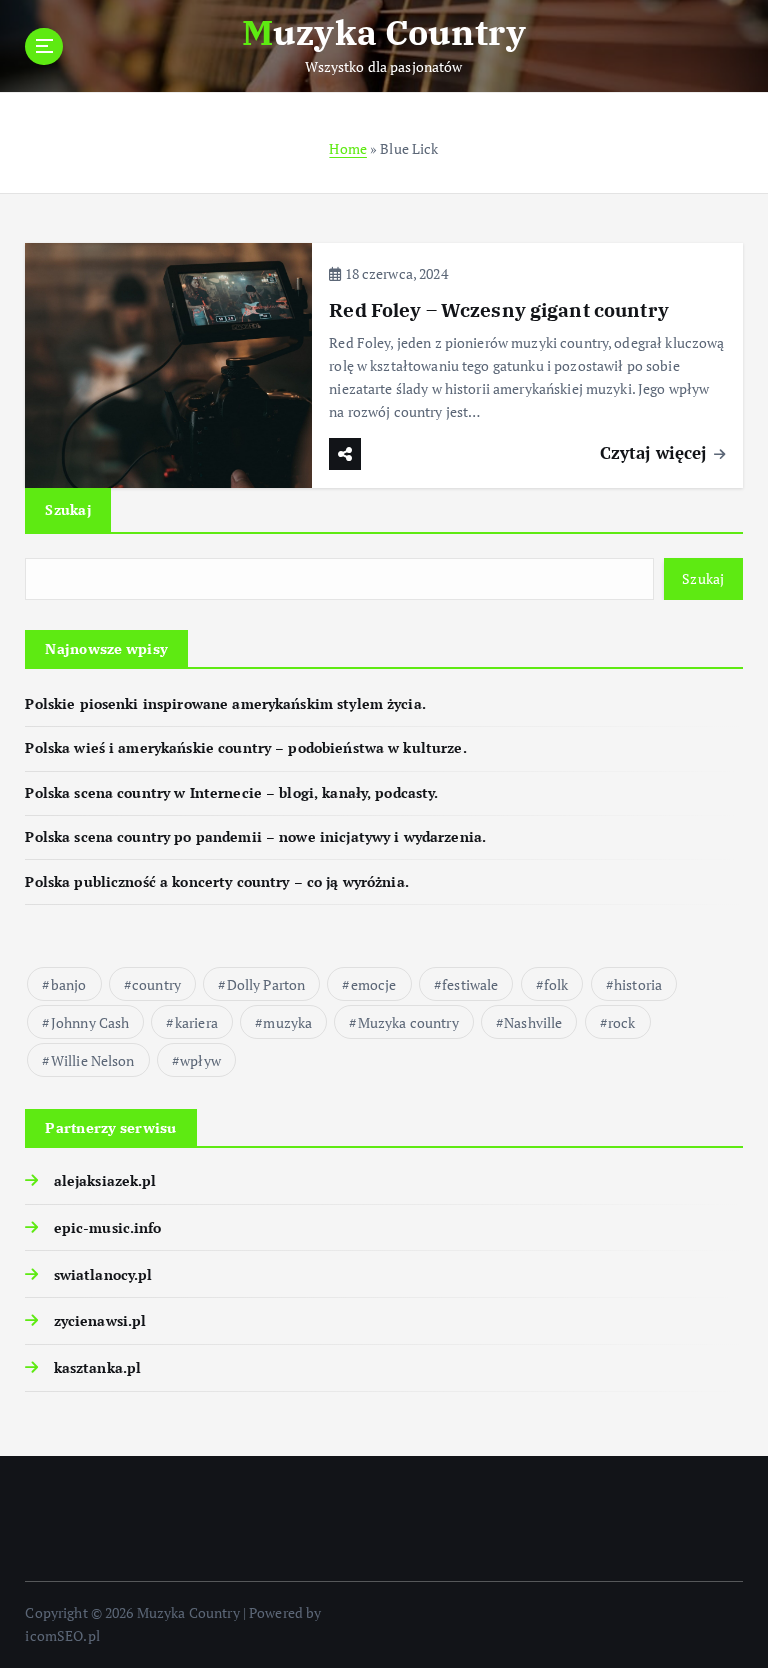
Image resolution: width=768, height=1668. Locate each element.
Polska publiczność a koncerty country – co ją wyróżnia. (216, 882)
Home (348, 149)
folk (556, 984)
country (156, 984)
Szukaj (68, 509)
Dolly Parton (266, 984)
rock (622, 1022)
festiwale (470, 984)
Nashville (533, 1022)
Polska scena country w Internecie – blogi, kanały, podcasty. (231, 793)
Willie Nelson (93, 1060)
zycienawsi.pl (100, 1321)
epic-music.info (107, 1228)
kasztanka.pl (97, 1368)
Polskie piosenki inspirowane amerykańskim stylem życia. (225, 704)
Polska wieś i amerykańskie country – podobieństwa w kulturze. (245, 748)
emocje (374, 984)
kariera (196, 1022)
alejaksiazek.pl (105, 1181)
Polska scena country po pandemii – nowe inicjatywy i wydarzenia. (255, 837)
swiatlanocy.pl (103, 1275)
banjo (69, 984)
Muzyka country (408, 1022)
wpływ (200, 1060)
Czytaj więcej (656, 452)
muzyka (287, 1022)
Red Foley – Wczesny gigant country (499, 310)
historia (638, 984)
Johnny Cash (90, 1022)
